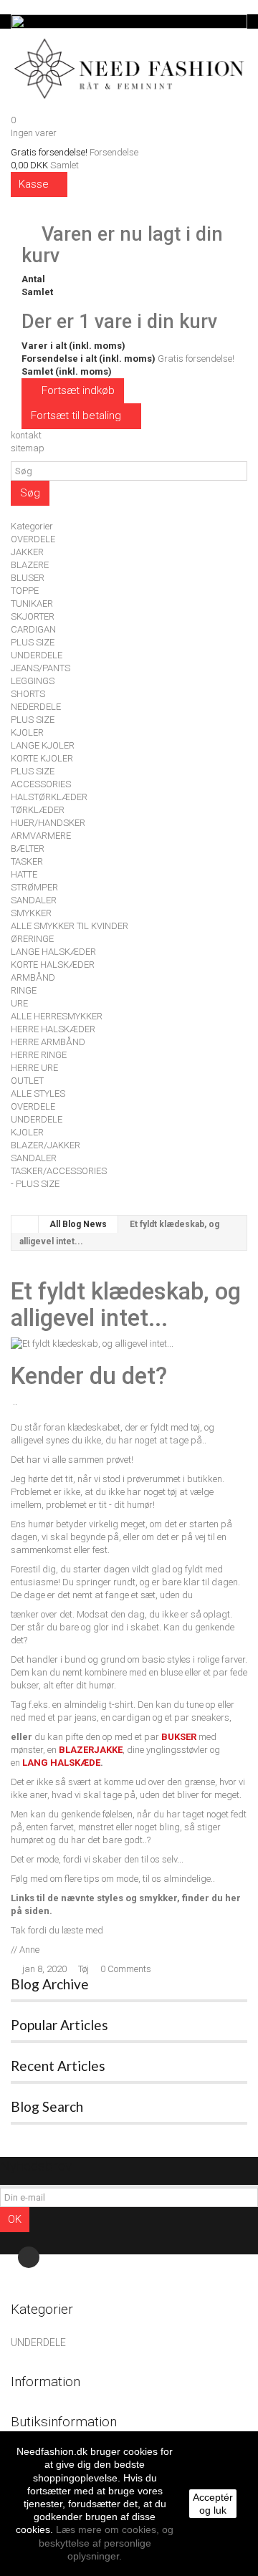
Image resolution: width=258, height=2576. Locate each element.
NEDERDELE (36, 707)
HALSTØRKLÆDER (49, 797)
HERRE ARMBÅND (48, 1042)
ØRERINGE (32, 939)
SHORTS (28, 694)
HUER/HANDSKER (48, 823)
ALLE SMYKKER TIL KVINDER (70, 926)
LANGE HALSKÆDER (53, 952)
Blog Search (47, 2106)
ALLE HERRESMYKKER (57, 1016)
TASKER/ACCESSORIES (59, 1171)
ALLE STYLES (38, 1094)
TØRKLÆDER (38, 810)
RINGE (24, 990)
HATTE (24, 874)
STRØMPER (34, 887)
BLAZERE (30, 565)
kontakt (26, 435)
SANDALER (34, 900)
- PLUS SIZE (35, 1184)
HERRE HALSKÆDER (53, 1029)
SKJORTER (33, 616)
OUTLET (27, 1081)
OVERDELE (33, 539)
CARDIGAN (33, 629)
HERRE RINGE (39, 1055)
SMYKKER (31, 913)
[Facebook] (29, 2257)
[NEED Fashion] (129, 66)
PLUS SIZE (33, 642)
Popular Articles (59, 2025)
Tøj (83, 1969)
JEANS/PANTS (40, 668)
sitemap (28, 448)
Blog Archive (50, 1984)
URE (19, 1003)
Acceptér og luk (213, 2504)
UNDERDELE (37, 655)
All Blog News (78, 1224)
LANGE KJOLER (43, 745)
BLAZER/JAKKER (46, 1145)
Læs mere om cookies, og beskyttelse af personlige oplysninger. (106, 2542)
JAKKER (27, 552)
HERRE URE (34, 1068)
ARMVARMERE (41, 836)
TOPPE (25, 591)
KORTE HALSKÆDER (53, 965)
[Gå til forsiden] (25, 1224)
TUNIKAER (32, 604)
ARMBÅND (33, 977)
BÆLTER (28, 849)
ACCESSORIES (41, 784)
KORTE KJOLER (42, 758)
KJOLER (27, 732)
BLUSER (28, 578)
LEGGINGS (33, 681)
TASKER (27, 861)
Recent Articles (58, 2066)
